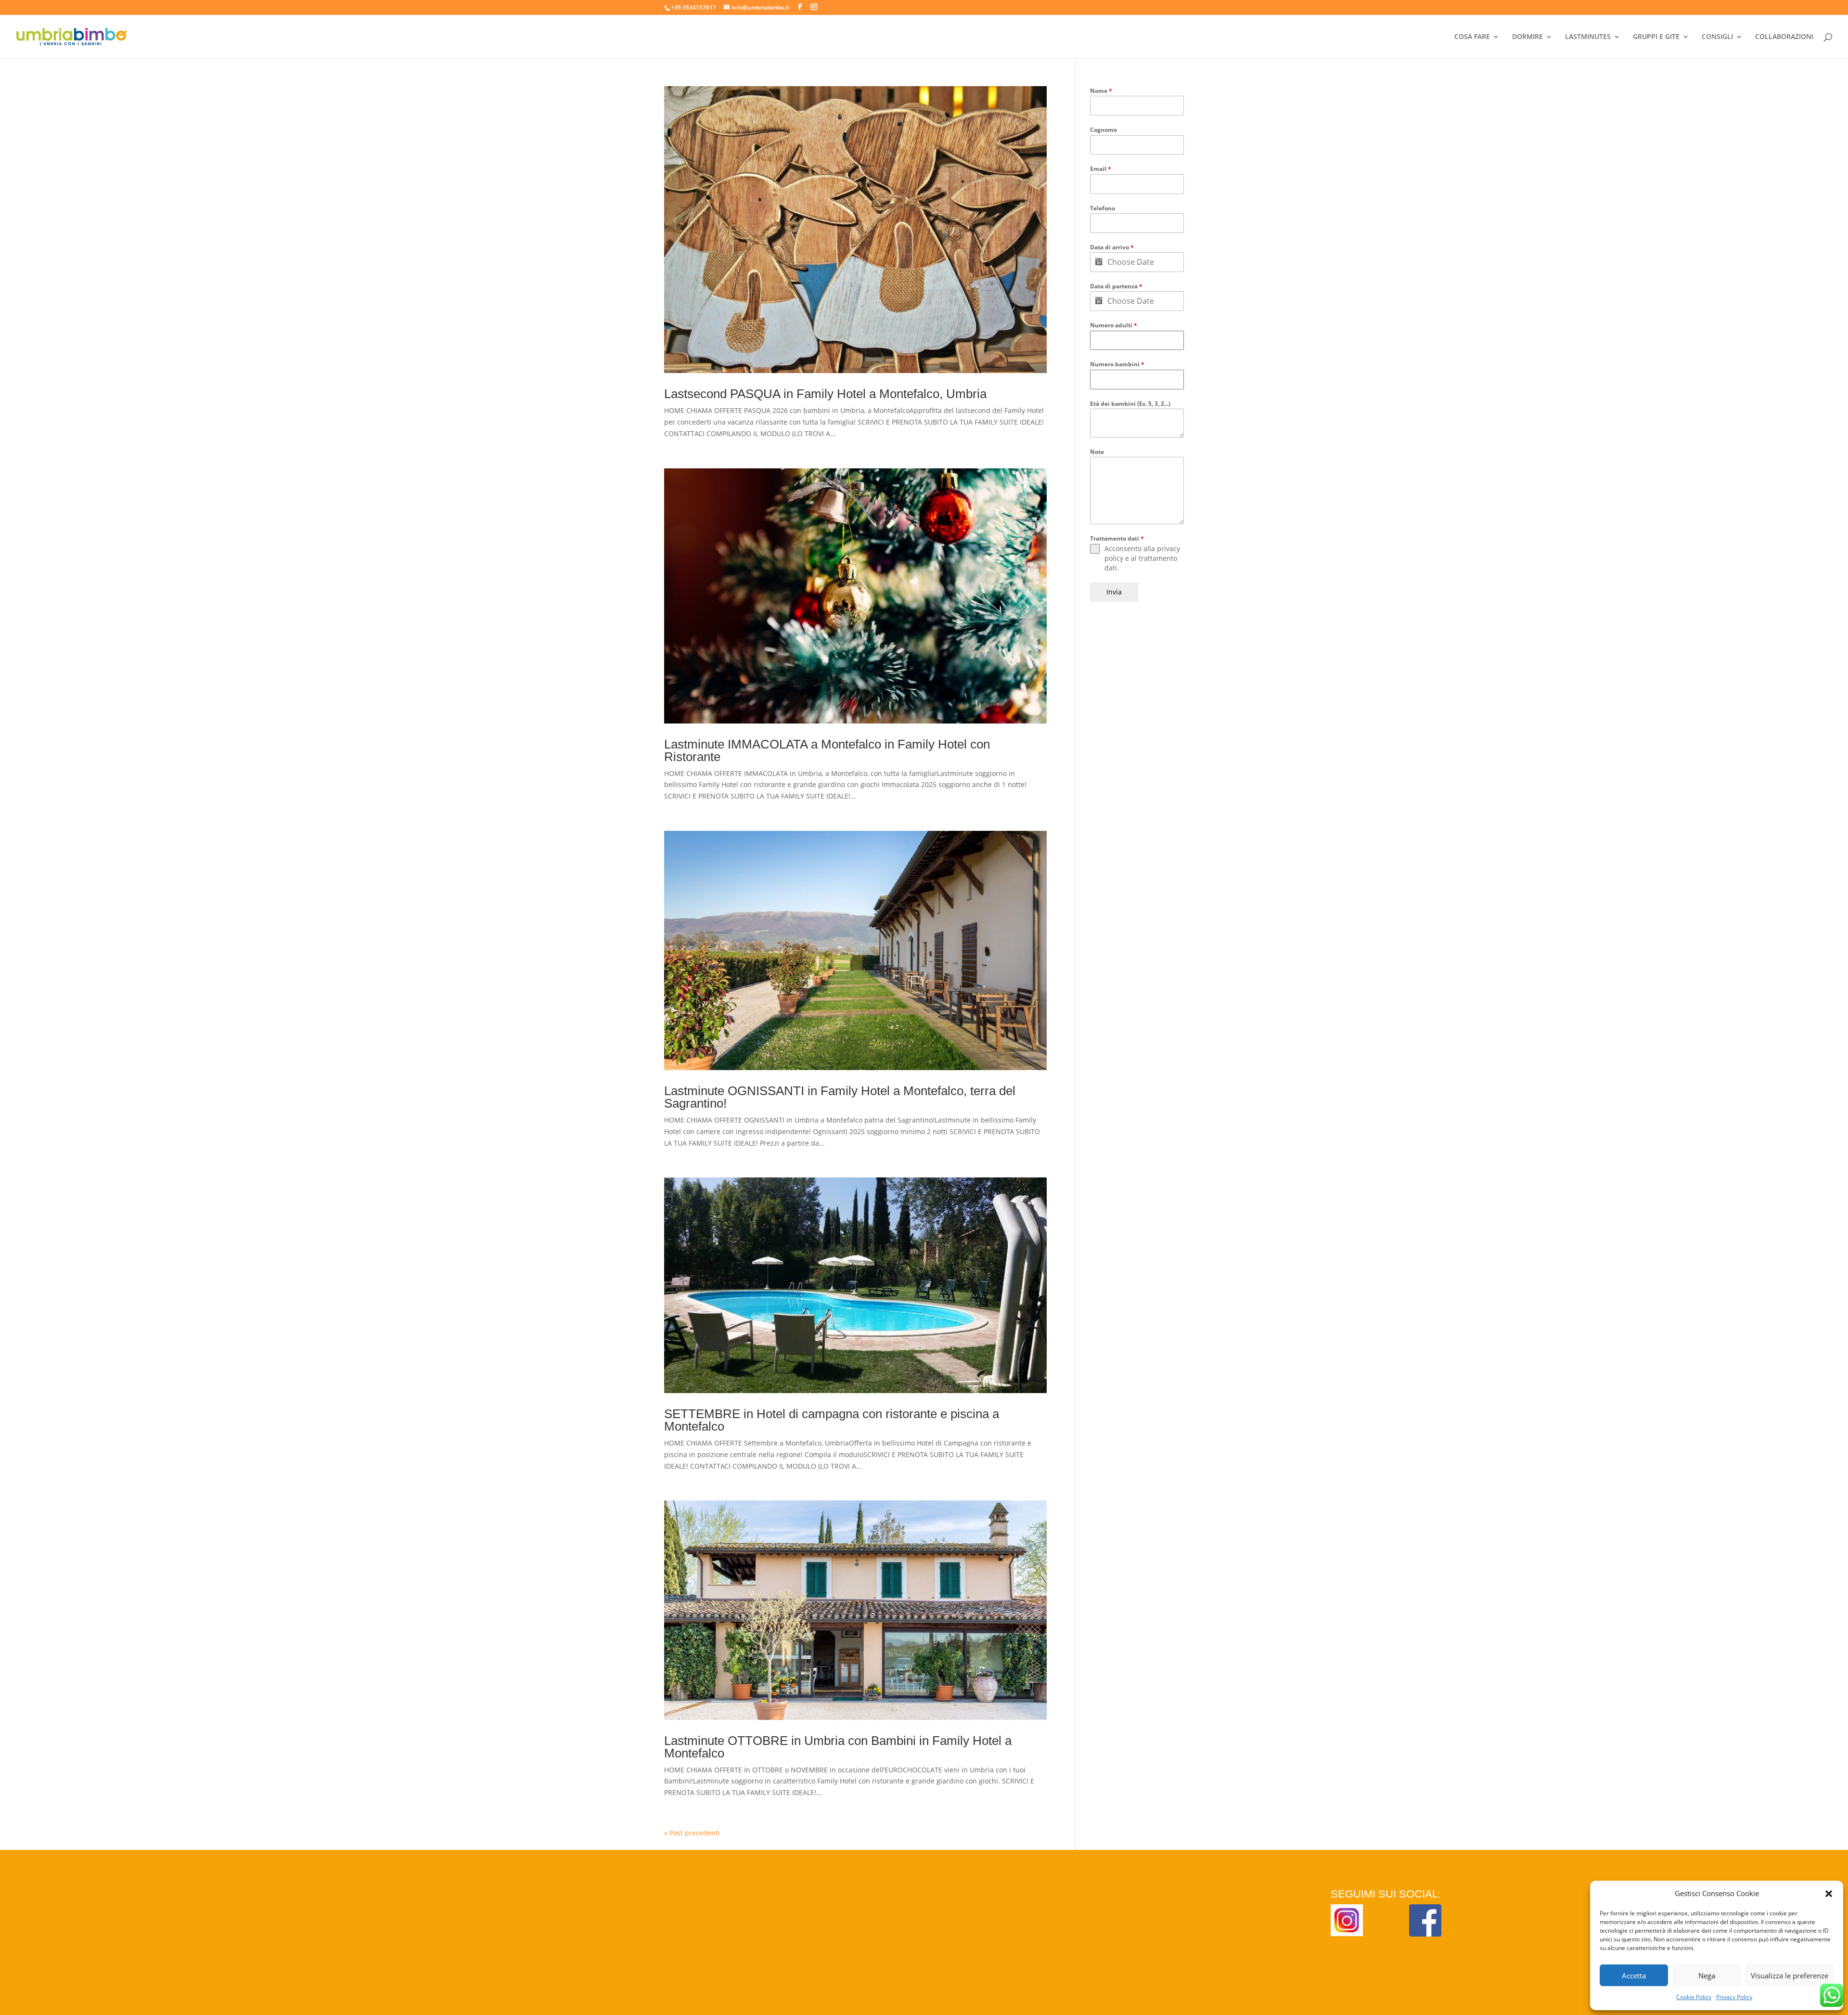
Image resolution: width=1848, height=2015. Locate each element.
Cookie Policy (1694, 1997)
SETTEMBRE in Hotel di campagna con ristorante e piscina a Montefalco (832, 1420)
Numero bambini (1117, 364)
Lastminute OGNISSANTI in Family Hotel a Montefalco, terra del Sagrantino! (840, 1097)
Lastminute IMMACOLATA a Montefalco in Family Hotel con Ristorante (827, 750)
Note (1097, 452)
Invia (1114, 592)
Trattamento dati (1117, 538)
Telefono (1103, 208)
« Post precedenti (692, 1833)
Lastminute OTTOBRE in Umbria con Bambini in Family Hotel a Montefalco (838, 1747)
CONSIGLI (1717, 37)
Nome (1101, 91)
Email (1101, 169)
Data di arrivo (1112, 247)
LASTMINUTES (1588, 37)
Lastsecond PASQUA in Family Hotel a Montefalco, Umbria (825, 394)
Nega (1707, 1976)
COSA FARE (1472, 37)
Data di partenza (1116, 286)
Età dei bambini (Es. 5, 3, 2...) (1130, 404)
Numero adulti (1114, 325)
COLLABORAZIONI (1784, 37)
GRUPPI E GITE (1656, 37)
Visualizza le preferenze (1790, 1976)
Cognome (1104, 130)
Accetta (1634, 1976)
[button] (1829, 1894)
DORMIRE (1527, 37)
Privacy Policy (1734, 1997)
